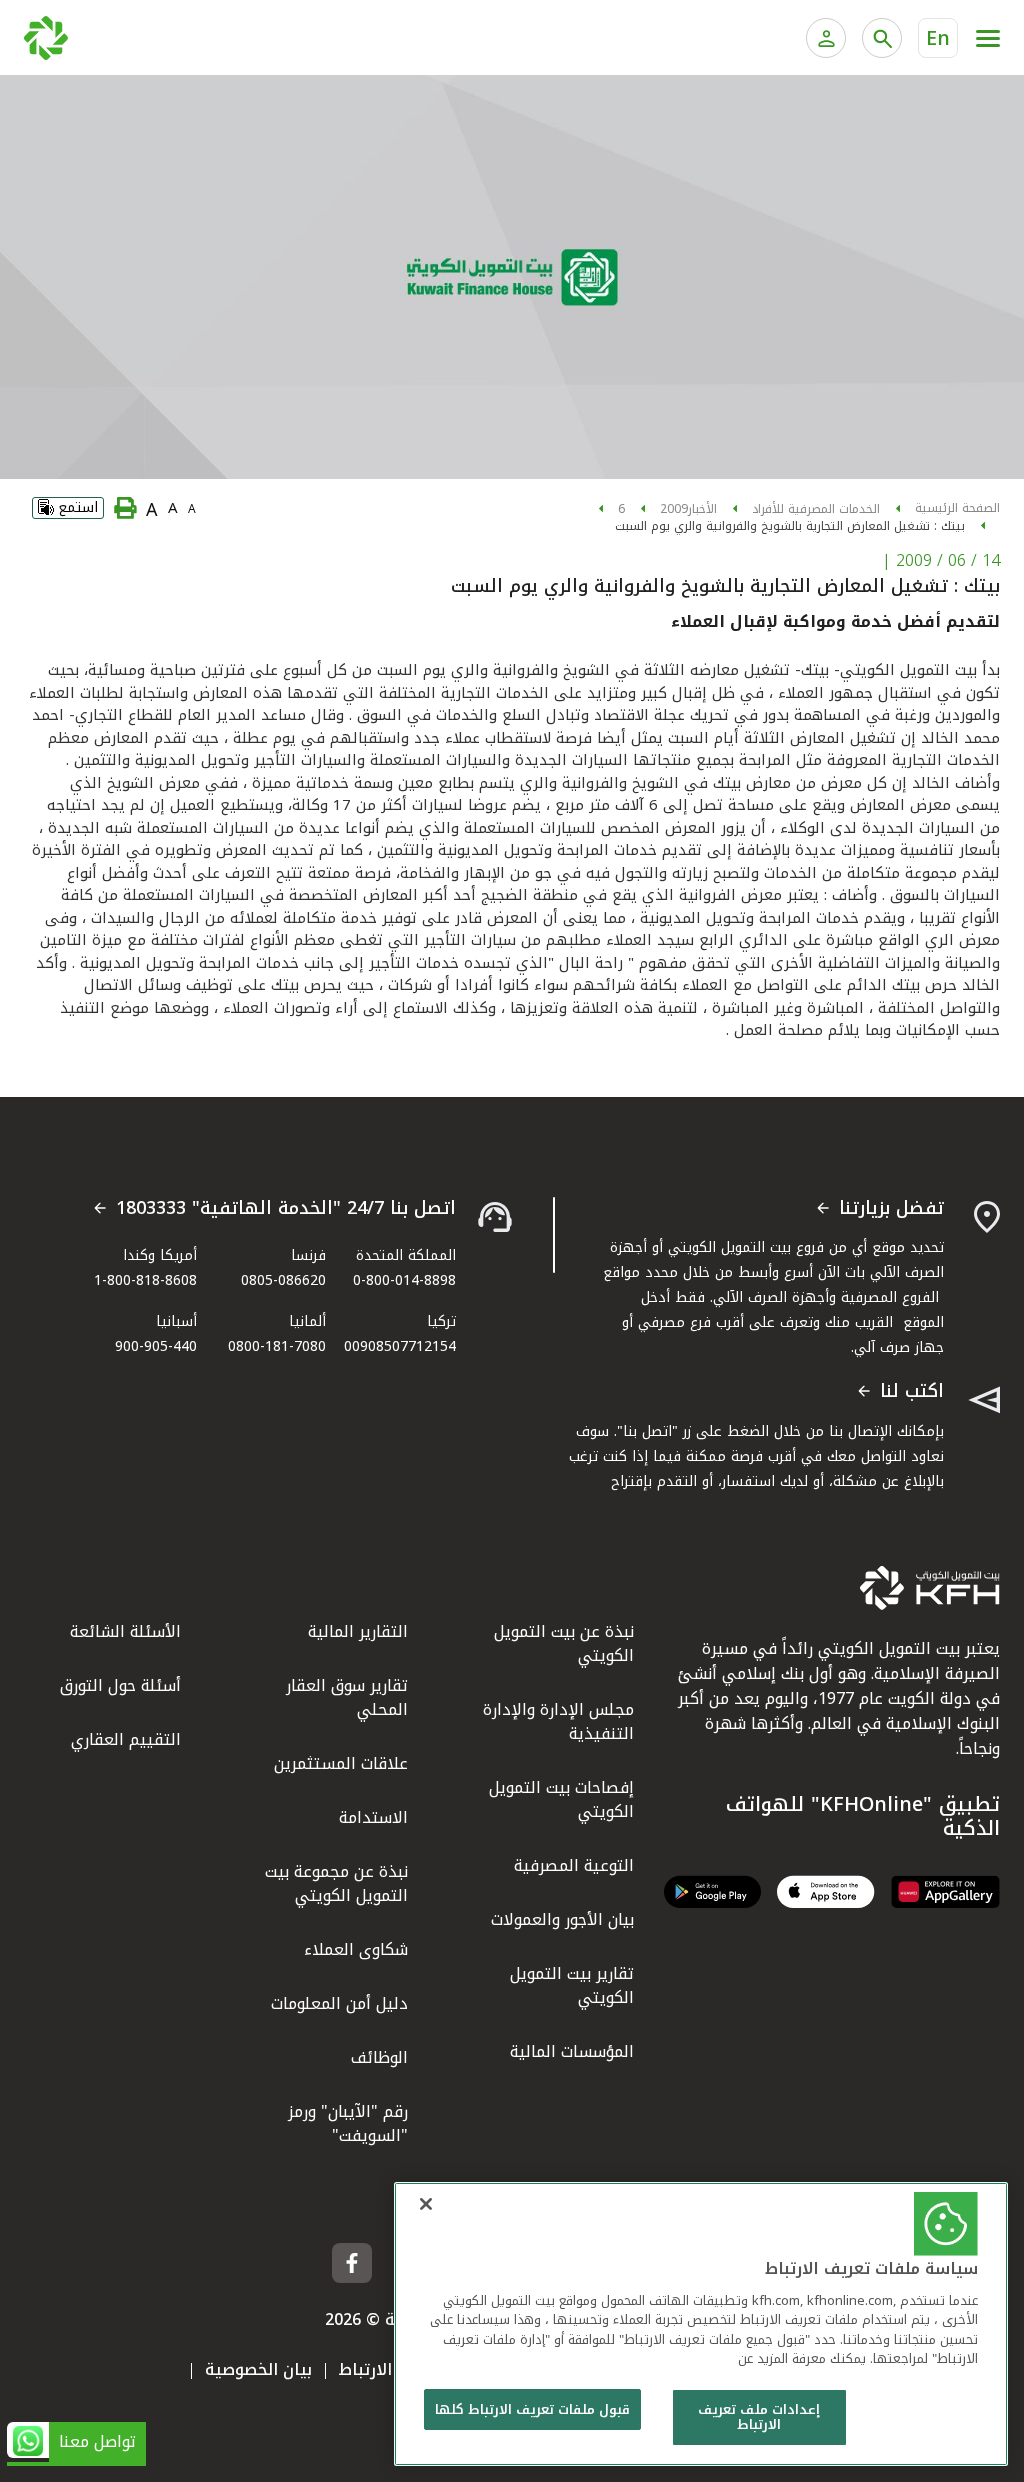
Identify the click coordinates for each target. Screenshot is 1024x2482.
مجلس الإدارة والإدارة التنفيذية (558, 1721)
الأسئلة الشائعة (125, 1631)
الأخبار (702, 509)
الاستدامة (373, 1817)
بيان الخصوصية (258, 2369)
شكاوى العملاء (356, 1949)
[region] (701, 2324)
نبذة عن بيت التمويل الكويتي (564, 1643)
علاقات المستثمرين (341, 1763)
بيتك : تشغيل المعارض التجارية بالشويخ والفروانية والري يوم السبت (790, 526)
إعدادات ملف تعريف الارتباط (759, 2417)
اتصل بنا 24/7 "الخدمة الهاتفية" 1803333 (286, 1209)
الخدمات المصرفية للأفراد (816, 509)
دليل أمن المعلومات (339, 2003)
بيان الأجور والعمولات (562, 1919)
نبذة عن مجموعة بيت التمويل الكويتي (336, 1883)
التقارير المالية (358, 1631)
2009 (674, 509)
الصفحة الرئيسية (957, 508)
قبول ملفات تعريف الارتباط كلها (533, 2409)
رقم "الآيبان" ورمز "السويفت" (348, 2123)
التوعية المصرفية (574, 1865)
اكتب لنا (912, 1392)
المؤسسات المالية (572, 2051)
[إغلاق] (426, 2204)
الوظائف (379, 2057)
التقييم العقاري (126, 1739)
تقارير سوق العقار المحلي (347, 1697)
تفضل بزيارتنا (891, 1209)
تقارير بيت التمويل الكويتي (572, 1985)
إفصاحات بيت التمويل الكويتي (561, 1799)
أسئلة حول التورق (120, 1685)
